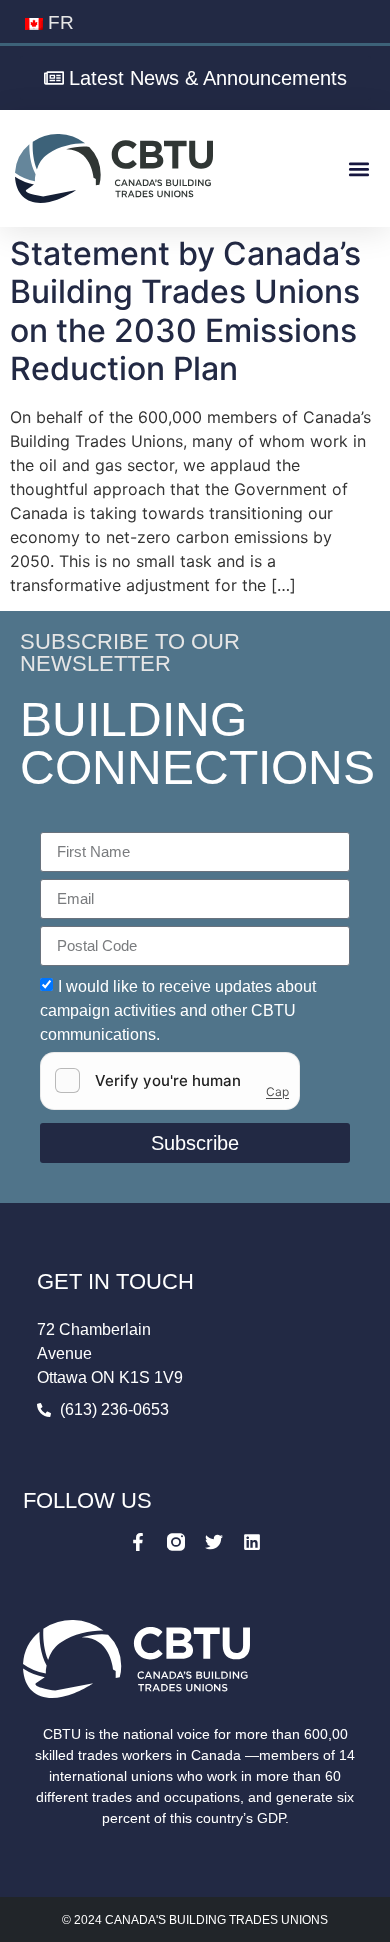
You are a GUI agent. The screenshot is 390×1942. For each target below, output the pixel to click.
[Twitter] (214, 1542)
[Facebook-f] (138, 1542)
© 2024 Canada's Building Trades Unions (195, 1920)
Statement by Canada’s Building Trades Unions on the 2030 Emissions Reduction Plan (185, 311)
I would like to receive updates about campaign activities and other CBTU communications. (178, 1009)
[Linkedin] (252, 1542)
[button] (358, 168)
